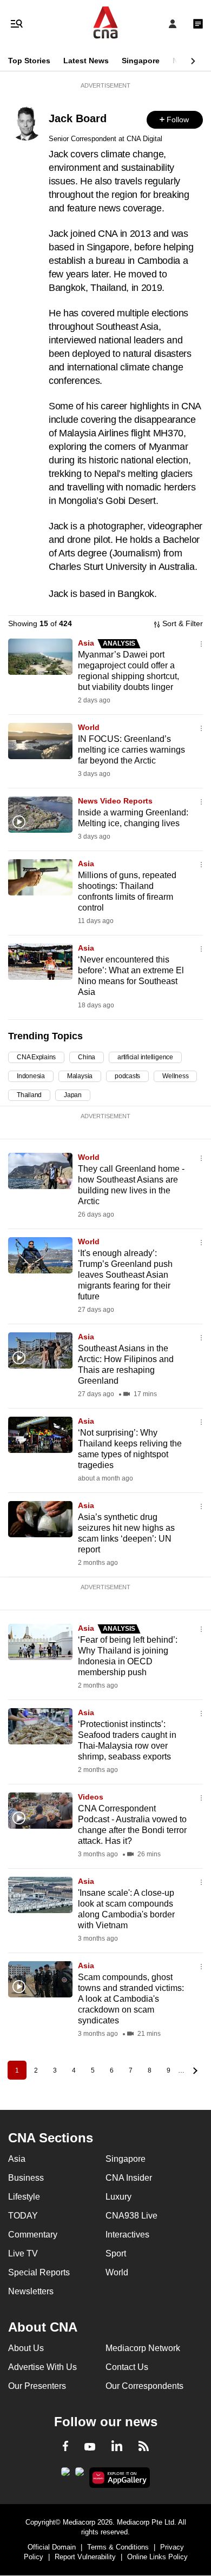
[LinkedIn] (117, 2448)
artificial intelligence (145, 1057)
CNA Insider (129, 2178)
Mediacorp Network (143, 2348)
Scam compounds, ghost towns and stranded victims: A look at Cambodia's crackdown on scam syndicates (131, 1999)
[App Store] (80, 2475)
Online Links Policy (157, 2557)
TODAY (23, 2216)
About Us (26, 2348)
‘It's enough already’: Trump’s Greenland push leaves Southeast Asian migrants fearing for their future (125, 1275)
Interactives (127, 2235)
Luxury (118, 2197)
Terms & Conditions (118, 2547)
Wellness (175, 1076)
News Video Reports (115, 801)
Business (26, 2178)
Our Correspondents (144, 2386)
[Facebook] (65, 2448)
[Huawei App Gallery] (120, 2478)
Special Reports (39, 2272)
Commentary (33, 2235)
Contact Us (127, 2367)
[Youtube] (90, 2447)
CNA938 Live (131, 2216)
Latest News (86, 61)
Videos (91, 1797)
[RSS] (144, 2448)
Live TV (23, 2253)
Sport (116, 2253)
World (89, 727)
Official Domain (52, 2547)
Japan (73, 1095)
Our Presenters (37, 2386)
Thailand (29, 1095)
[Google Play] (65, 2475)
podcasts (127, 1076)
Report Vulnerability (85, 2557)
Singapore (141, 61)
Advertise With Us (42, 2367)
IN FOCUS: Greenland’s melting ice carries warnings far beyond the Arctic (131, 750)
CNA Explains (36, 1057)
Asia (87, 643)
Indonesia (31, 1076)
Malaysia (80, 1076)
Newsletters (31, 2291)
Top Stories (29, 61)
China (87, 1057)
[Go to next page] (194, 2070)
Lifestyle (24, 2197)
